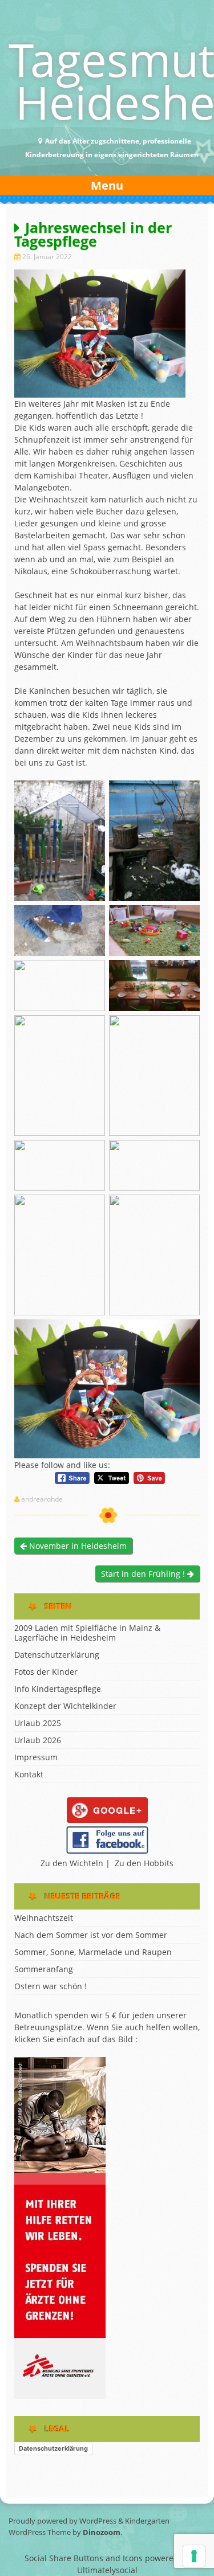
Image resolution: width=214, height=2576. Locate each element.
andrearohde (42, 1499)
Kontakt (29, 1774)
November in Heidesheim (77, 1546)
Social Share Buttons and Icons (84, 2558)
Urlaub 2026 (38, 1740)
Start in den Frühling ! (144, 1574)
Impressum (36, 1757)
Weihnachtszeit (44, 1918)
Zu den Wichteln (72, 1863)
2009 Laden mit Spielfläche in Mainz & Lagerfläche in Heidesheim (87, 1633)
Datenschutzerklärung (57, 1655)
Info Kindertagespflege (58, 1689)
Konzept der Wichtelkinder (65, 1706)
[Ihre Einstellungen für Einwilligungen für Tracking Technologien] (194, 2556)
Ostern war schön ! (51, 1986)
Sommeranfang (44, 1969)
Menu (107, 185)
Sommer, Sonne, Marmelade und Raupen (93, 1952)
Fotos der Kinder (46, 1672)
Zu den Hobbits (144, 1863)
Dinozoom (102, 2532)
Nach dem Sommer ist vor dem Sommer (91, 1935)
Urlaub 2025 (38, 1723)
